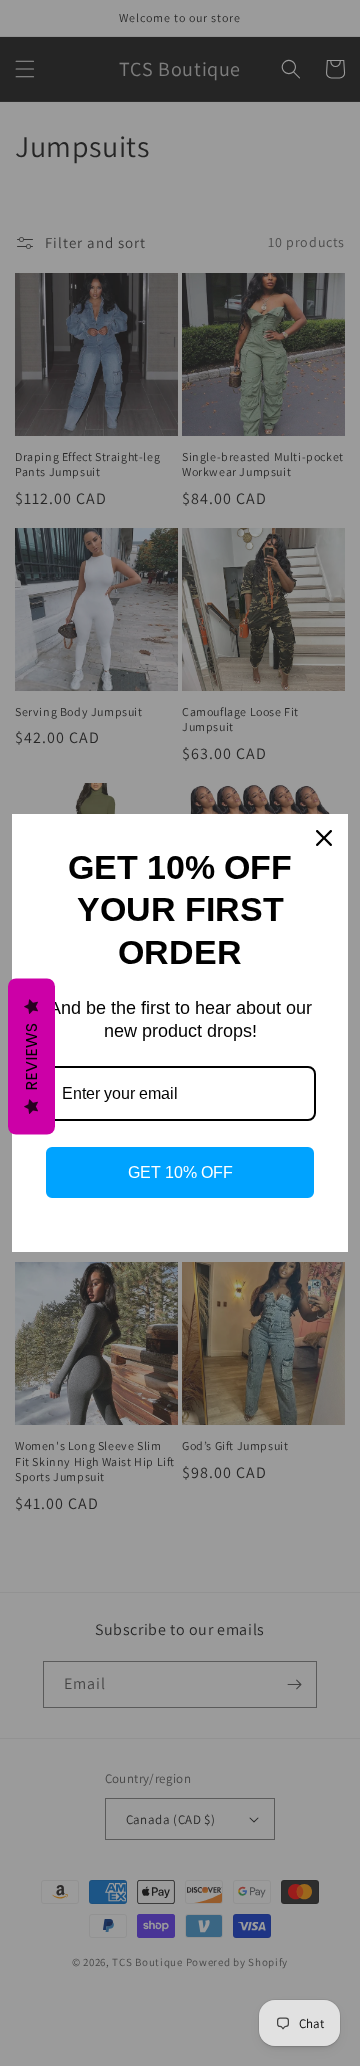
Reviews (31, 1057)
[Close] (324, 838)
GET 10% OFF (180, 1172)
